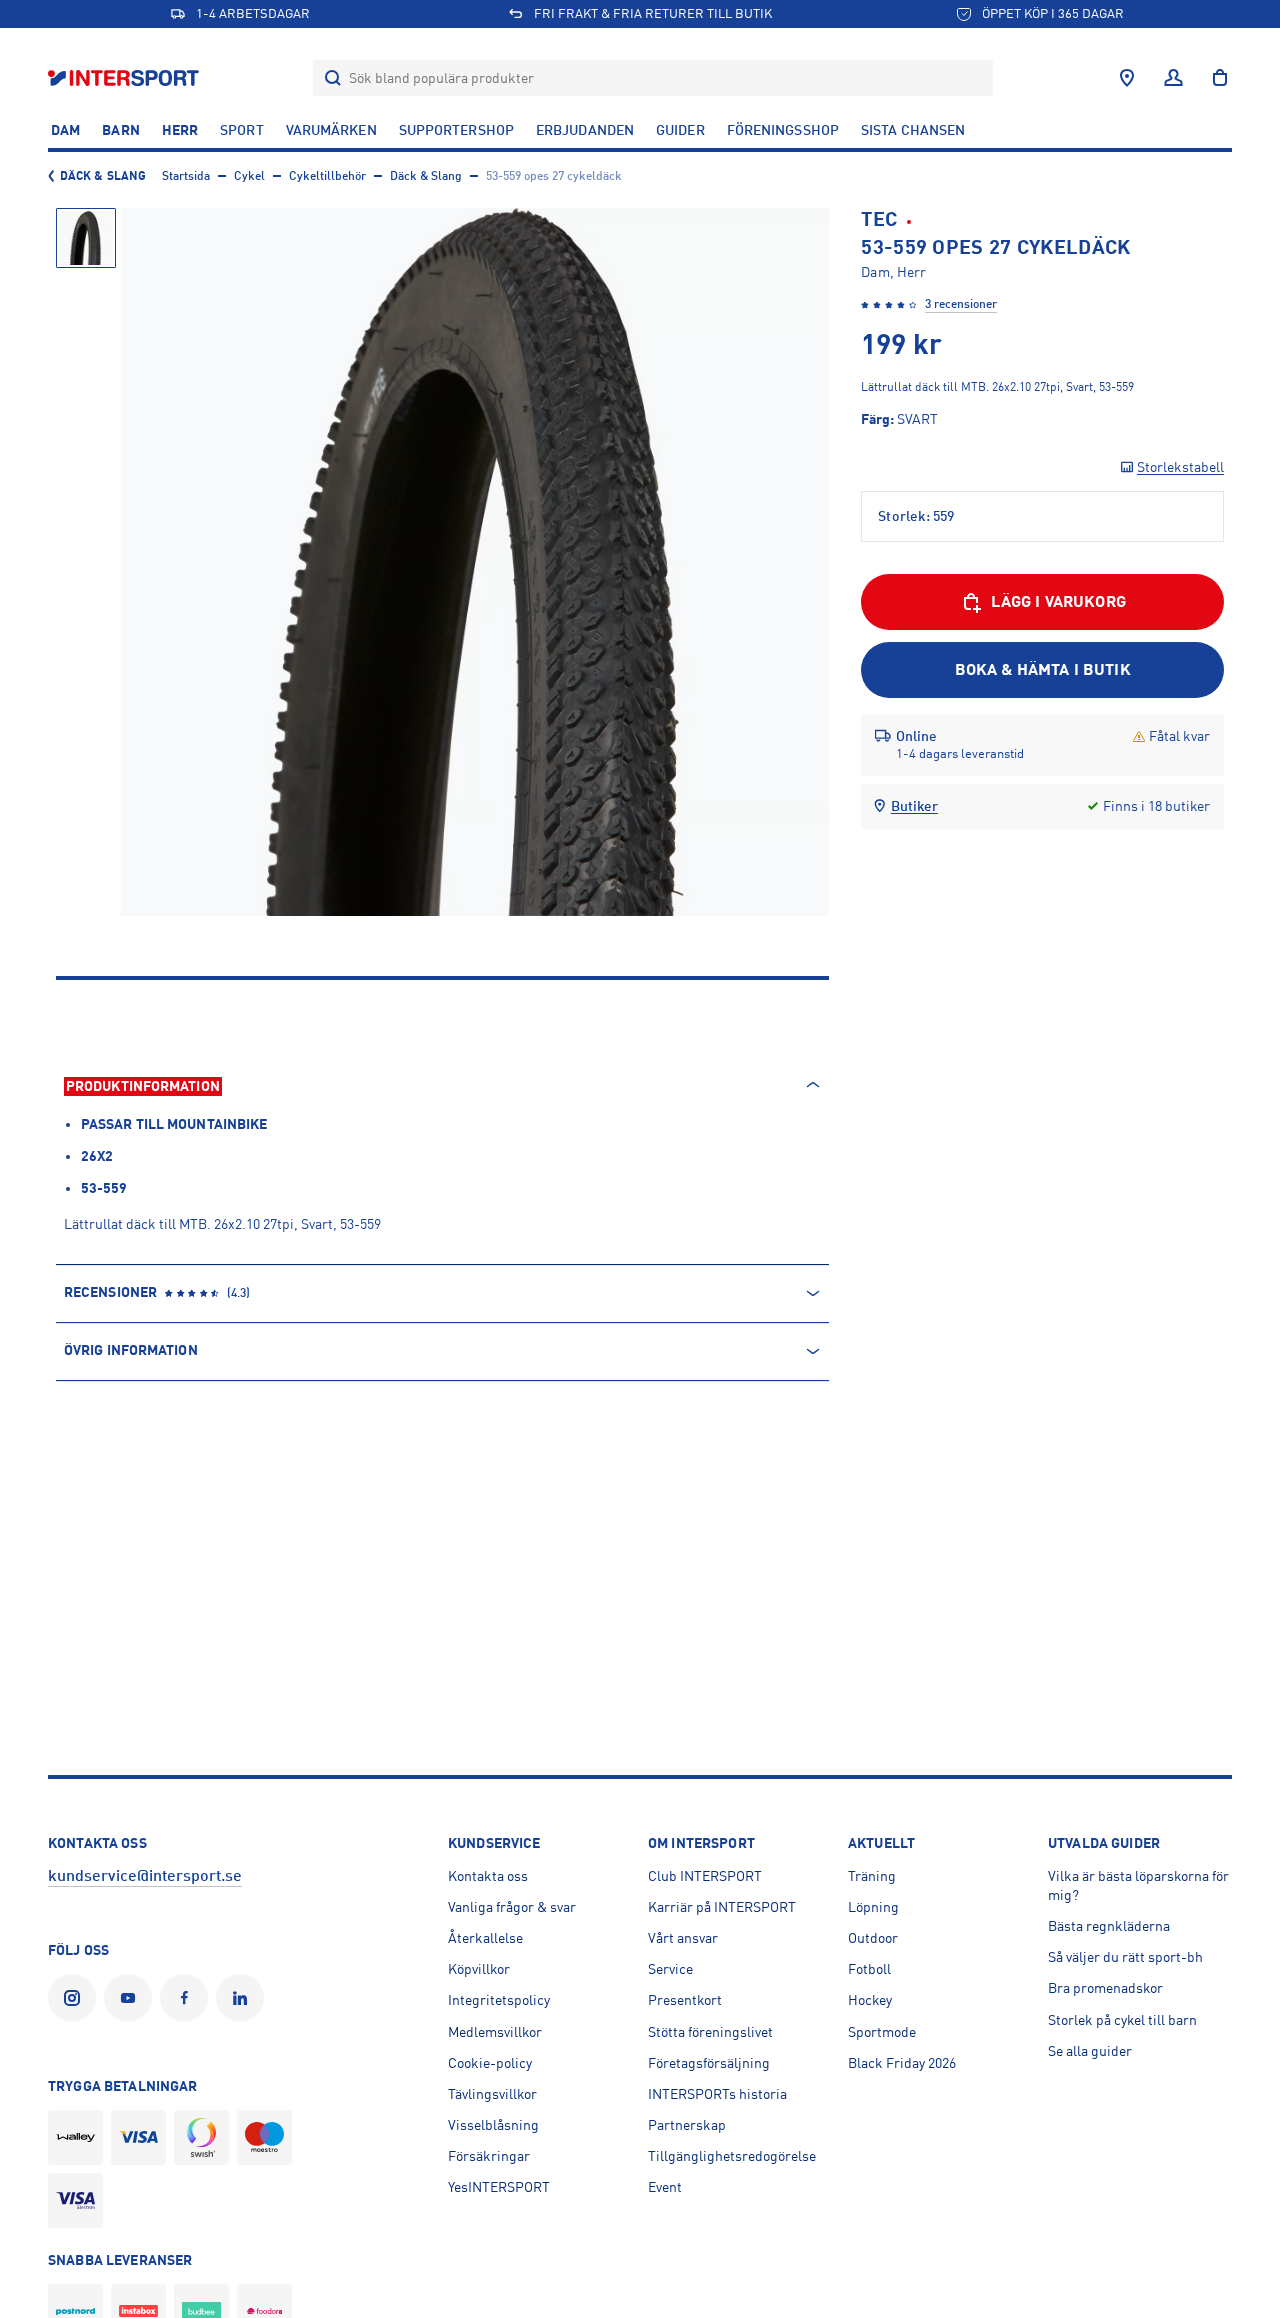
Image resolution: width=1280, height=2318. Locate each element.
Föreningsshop (783, 130)
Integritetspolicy (499, 2000)
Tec (879, 219)
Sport (242, 130)
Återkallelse (485, 1938)
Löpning (873, 1907)
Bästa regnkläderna (1109, 1926)
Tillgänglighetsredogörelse (732, 2156)
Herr (180, 130)
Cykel (249, 176)
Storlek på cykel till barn (1122, 2020)
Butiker (914, 806)
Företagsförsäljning (709, 2063)
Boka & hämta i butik (1043, 670)
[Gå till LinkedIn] (244, 1998)
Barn (120, 130)
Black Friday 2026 (902, 2063)
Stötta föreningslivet (710, 2032)
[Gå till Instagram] (76, 1998)
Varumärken (331, 130)
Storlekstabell (1180, 467)
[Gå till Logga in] (1173, 78)
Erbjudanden (585, 130)
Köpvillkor (479, 1969)
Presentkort (685, 2000)
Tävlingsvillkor (492, 2094)
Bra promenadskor (1105, 1988)
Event (665, 2187)
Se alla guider (1090, 2051)
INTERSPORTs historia (717, 2094)
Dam (65, 130)
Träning (872, 1876)
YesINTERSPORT (499, 2187)
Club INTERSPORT (705, 1876)
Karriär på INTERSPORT (722, 1907)
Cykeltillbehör (327, 176)
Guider (680, 130)
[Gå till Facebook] (188, 1998)
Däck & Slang (103, 176)
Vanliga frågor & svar (512, 1907)
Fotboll (869, 1969)
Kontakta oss (488, 1876)
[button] (86, 238)
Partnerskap (687, 2125)
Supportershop (456, 130)
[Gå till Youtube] (132, 1998)
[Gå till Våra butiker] (1127, 78)
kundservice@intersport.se (145, 1876)
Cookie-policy (490, 2063)
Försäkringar (489, 2156)
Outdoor (873, 1938)
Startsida (186, 176)
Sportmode (882, 2032)
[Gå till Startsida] (125, 77)
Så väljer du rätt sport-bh (1125, 1957)
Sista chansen (913, 130)
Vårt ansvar (683, 1938)
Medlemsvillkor (495, 2032)
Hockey (870, 2000)
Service (670, 1969)
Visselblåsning (493, 2125)
